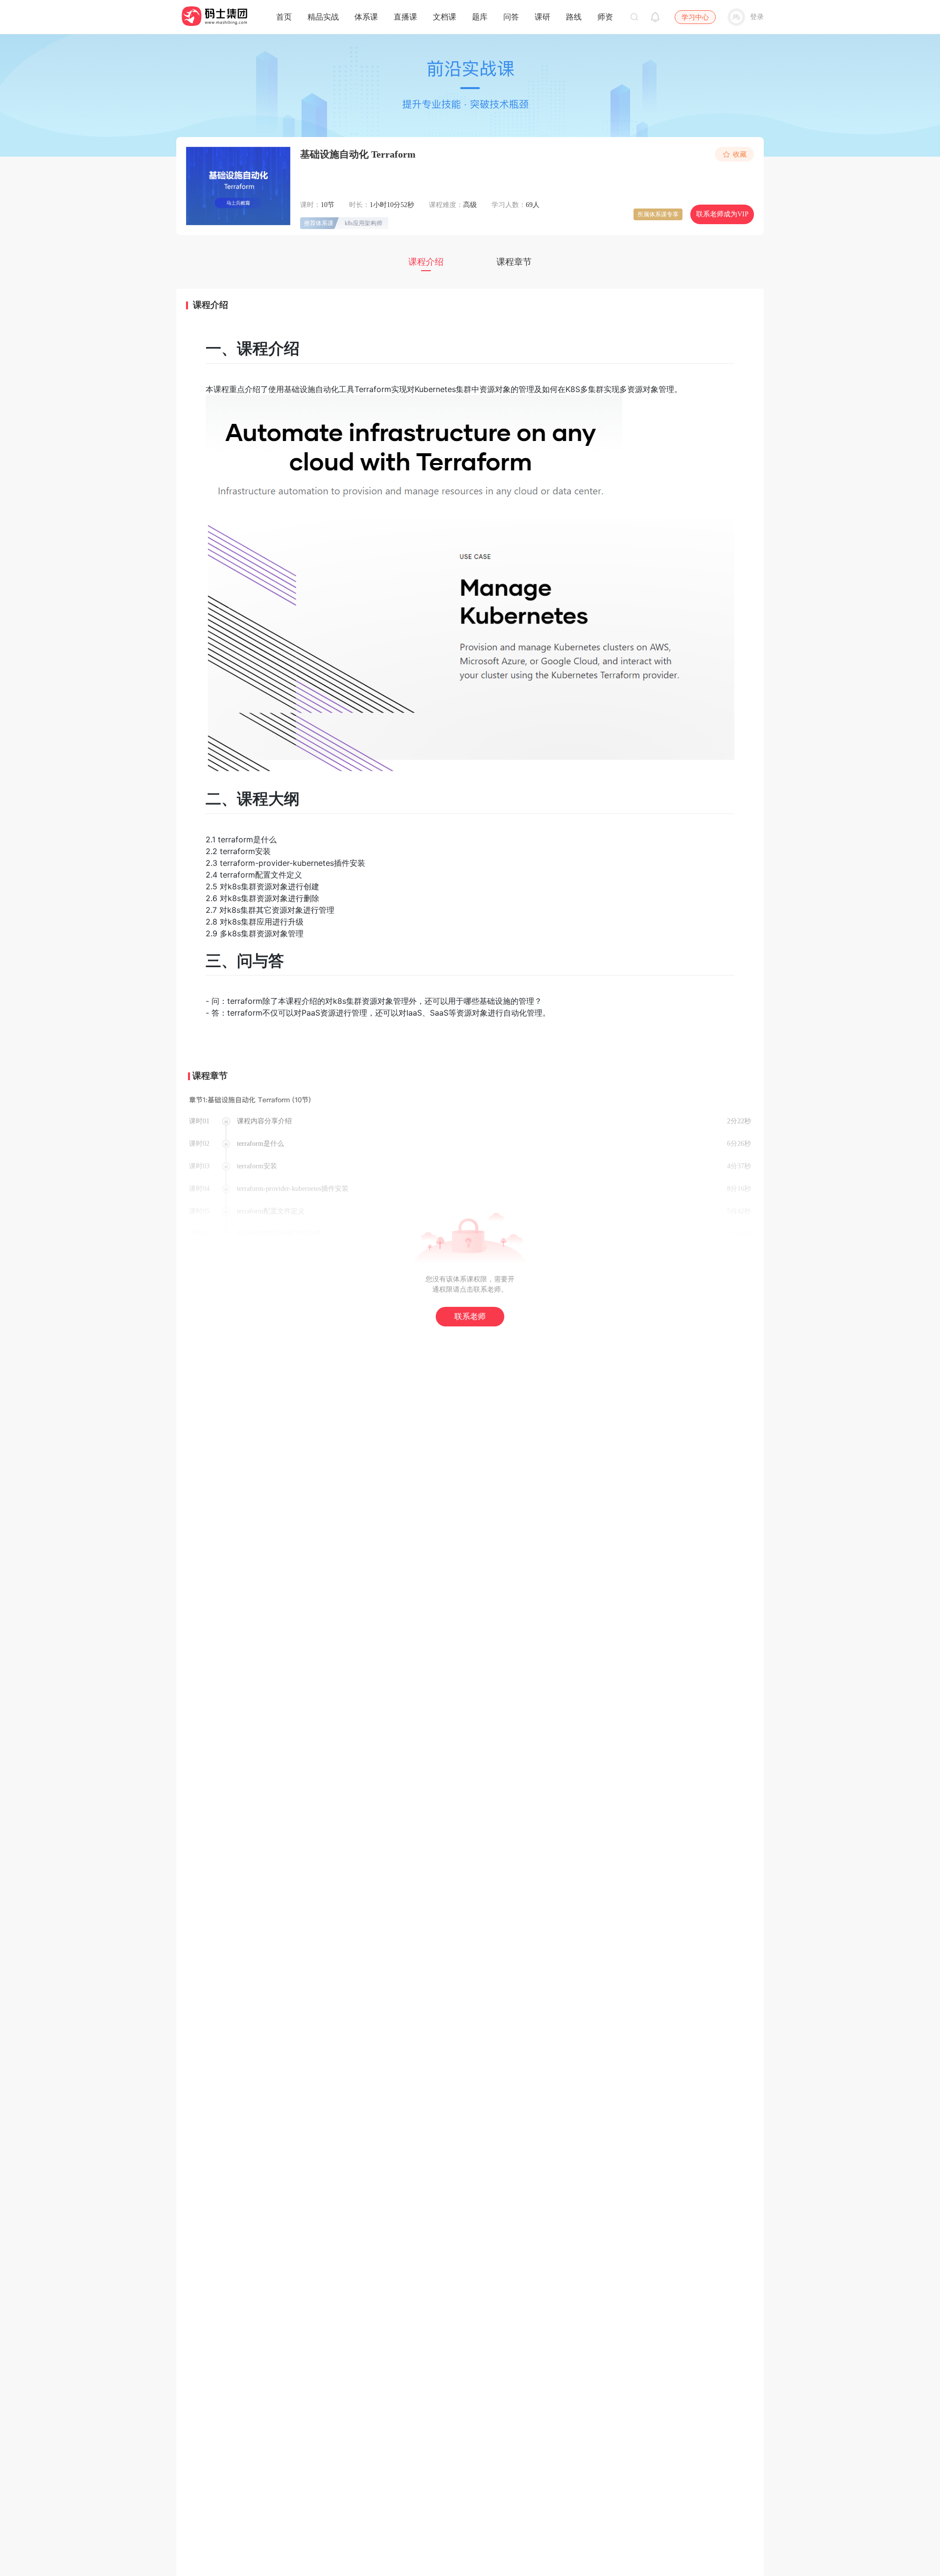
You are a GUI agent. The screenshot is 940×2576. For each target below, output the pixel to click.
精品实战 (323, 17)
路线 (574, 17)
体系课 (366, 17)
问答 (511, 17)
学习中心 (695, 17)
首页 (284, 17)
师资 (605, 17)
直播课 (405, 17)
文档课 (445, 17)
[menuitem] (284, 15)
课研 (542, 17)
